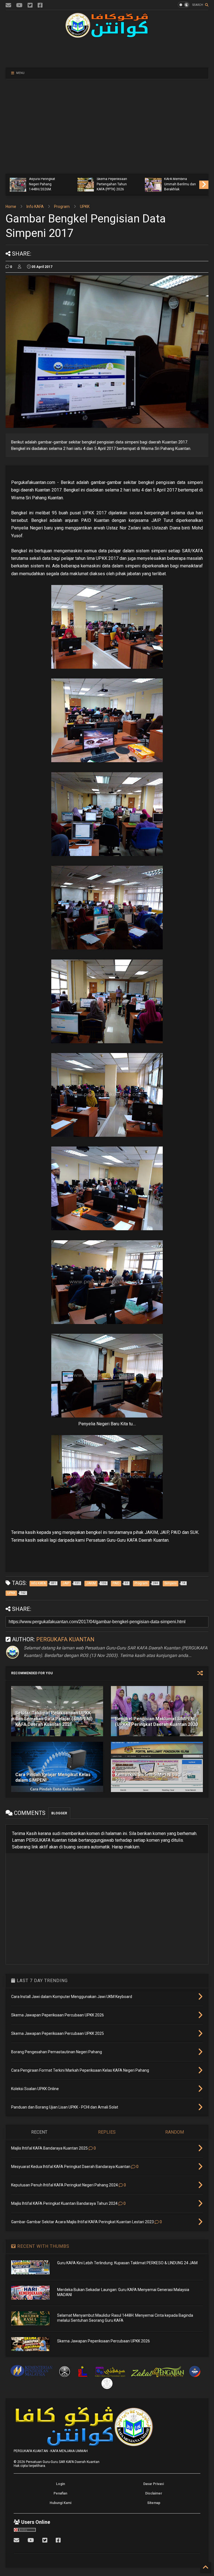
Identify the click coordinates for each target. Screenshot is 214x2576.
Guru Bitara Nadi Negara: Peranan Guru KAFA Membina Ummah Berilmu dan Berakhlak (64, 179)
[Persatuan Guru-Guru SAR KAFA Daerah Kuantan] (107, 35)
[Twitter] (30, 5)
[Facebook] (40, 5)
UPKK (85, 207)
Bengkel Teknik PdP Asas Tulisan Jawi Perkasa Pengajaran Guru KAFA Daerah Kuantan (131, 179)
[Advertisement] (107, 52)
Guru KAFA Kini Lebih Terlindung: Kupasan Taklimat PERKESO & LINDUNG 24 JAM (127, 2263)
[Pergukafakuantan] (8, 5)
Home (11, 207)
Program (62, 207)
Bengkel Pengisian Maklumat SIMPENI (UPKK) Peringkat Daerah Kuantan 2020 (156, 1722)
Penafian (60, 2493)
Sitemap (154, 2503)
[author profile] (20, 267)
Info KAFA (35, 207)
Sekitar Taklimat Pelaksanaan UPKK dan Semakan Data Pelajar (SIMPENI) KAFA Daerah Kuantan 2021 (54, 1719)
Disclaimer (154, 2493)
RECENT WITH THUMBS (43, 2246)
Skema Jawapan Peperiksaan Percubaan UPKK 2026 (104, 2341)
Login (60, 2484)
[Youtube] (19, 5)
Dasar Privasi (154, 2484)
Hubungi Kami (60, 2503)
